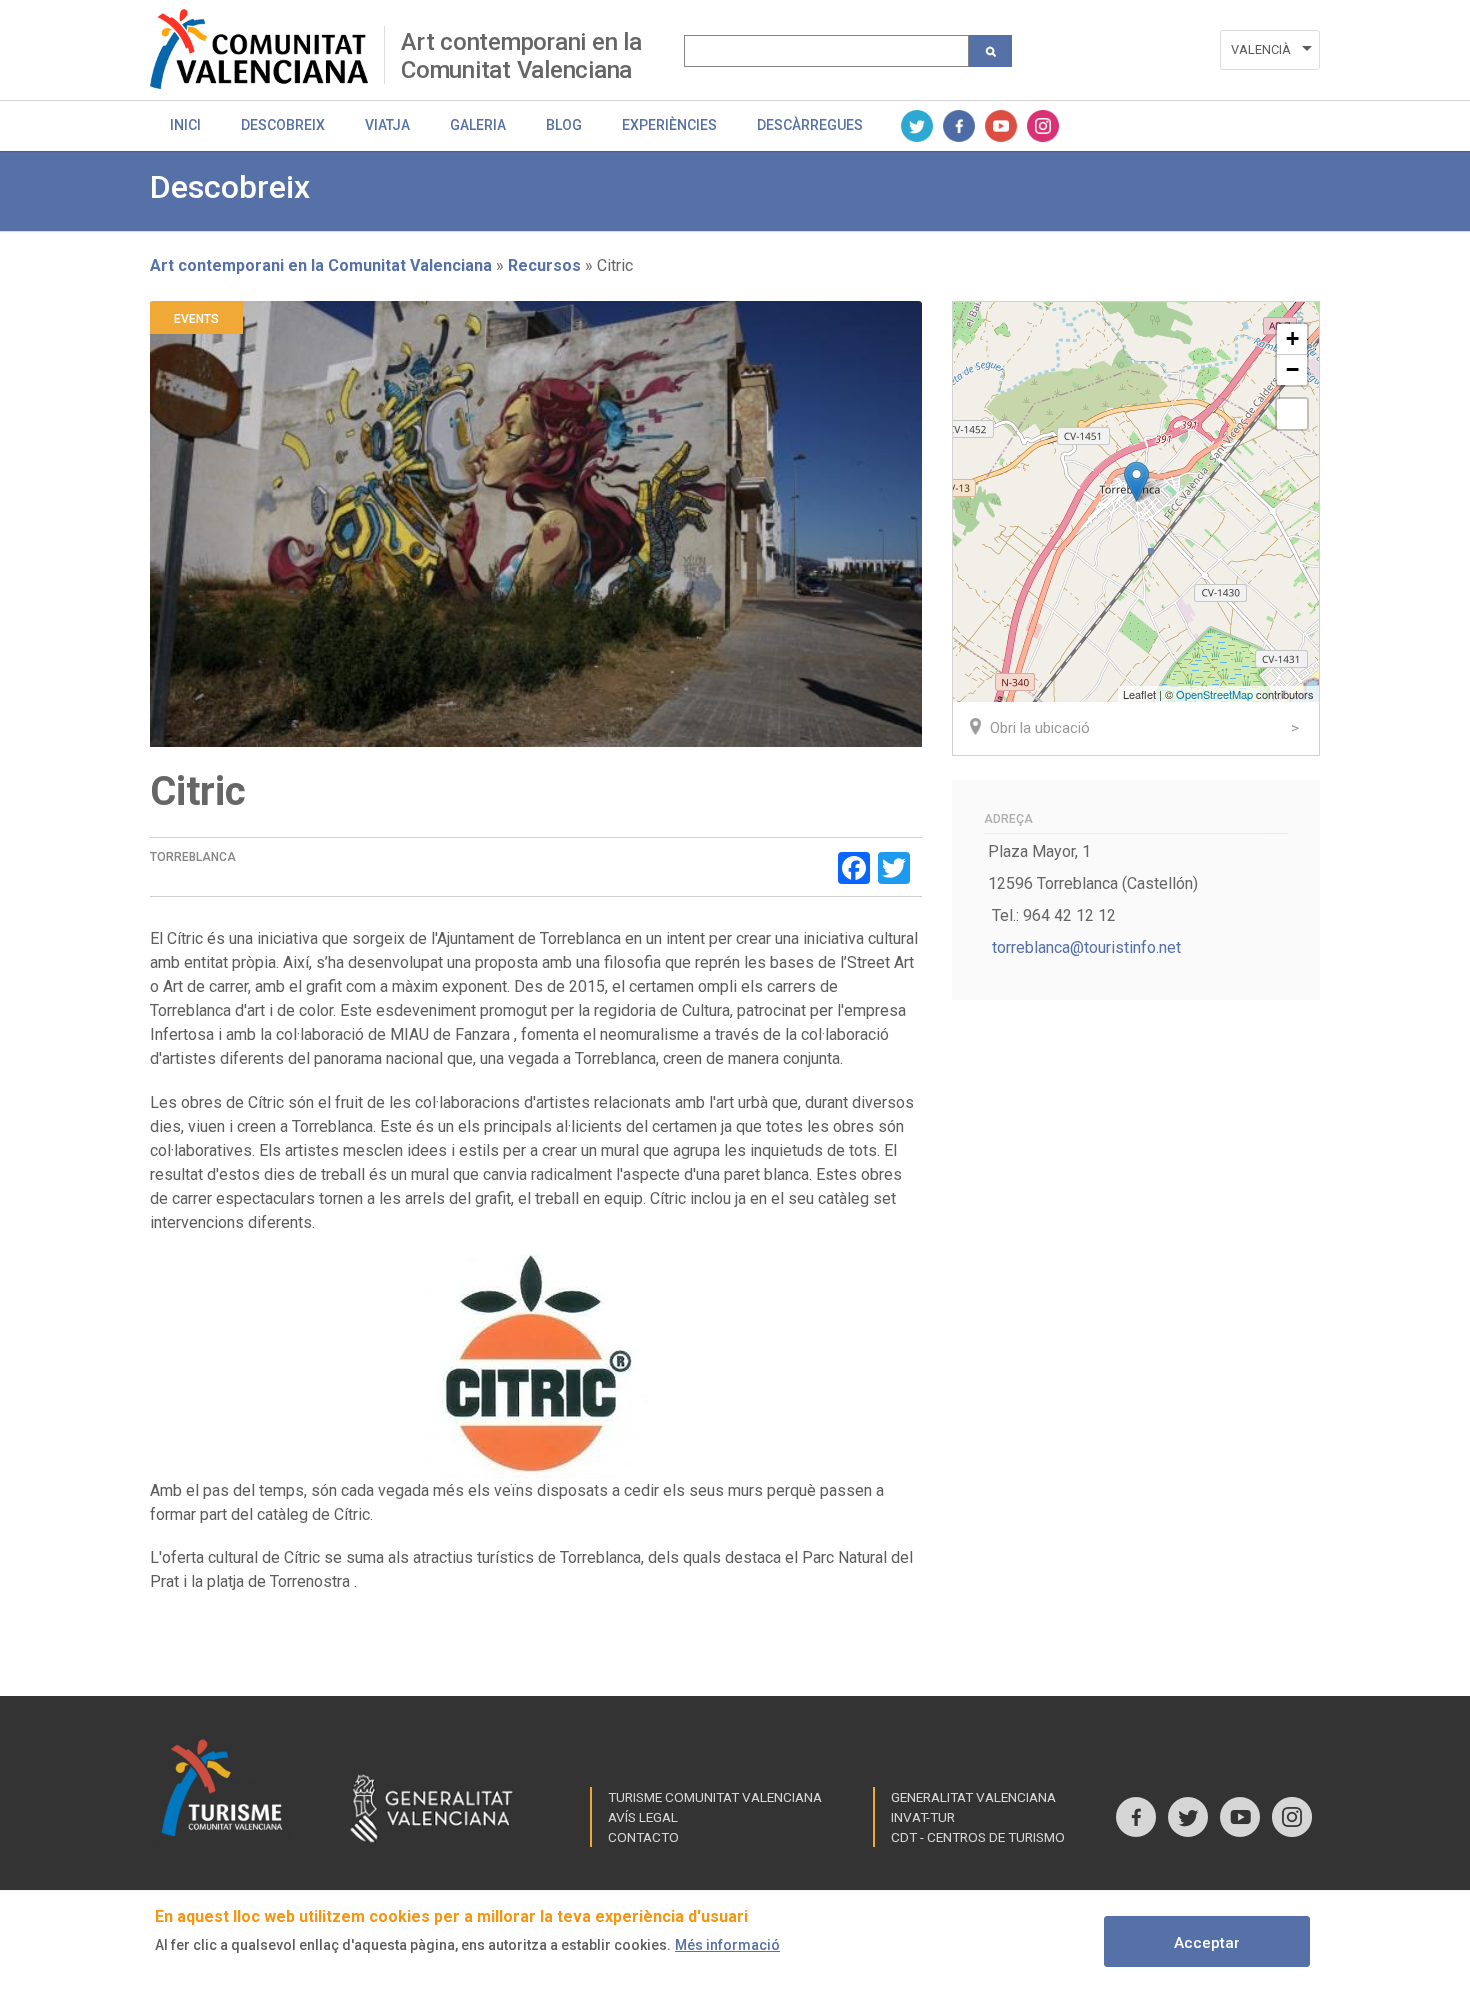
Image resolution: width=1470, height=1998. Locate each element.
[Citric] (1136, 481)
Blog (564, 125)
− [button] (1292, 369)
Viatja (387, 125)
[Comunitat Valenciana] (267, 49)
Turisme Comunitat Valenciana (715, 1797)
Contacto (643, 1837)
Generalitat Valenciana (973, 1797)
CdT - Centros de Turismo (978, 1837)
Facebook (959, 126)
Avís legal (643, 1817)
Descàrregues (810, 125)
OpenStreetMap (1214, 694)
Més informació (727, 1945)
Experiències (669, 125)
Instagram (1043, 126)
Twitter (917, 126)
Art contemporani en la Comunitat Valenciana (521, 55)
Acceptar (1207, 1943)
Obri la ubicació (1040, 728)
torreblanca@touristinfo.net (1086, 947)
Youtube (1001, 126)
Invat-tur (923, 1817)
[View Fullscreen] (1292, 414)
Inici (185, 125)
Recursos (544, 265)
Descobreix (283, 125)
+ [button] (1292, 338)
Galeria (478, 125)
